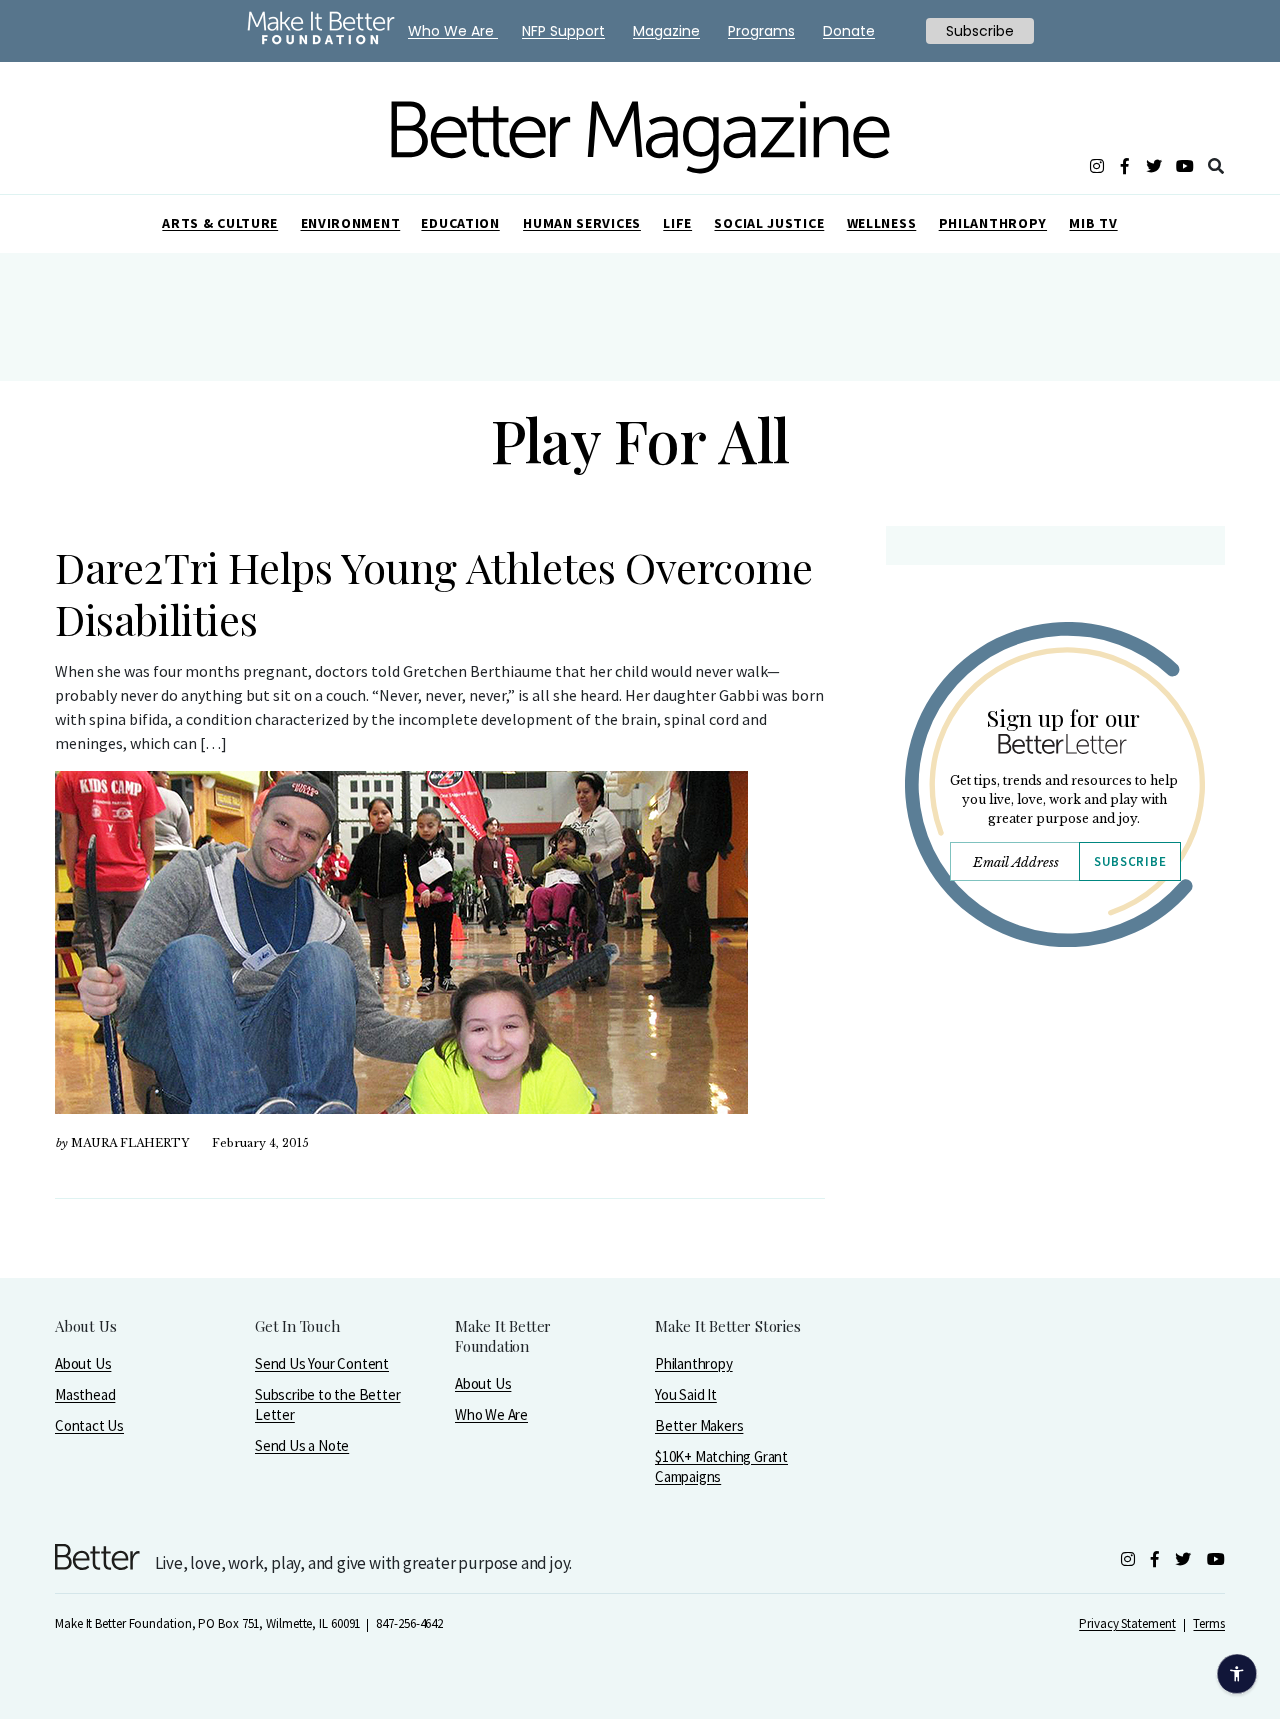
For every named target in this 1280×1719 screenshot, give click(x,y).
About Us (83, 1363)
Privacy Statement (1127, 1623)
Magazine (666, 31)
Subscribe (1130, 861)
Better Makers (699, 1425)
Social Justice (769, 223)
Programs (761, 31)
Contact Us (89, 1425)
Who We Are (491, 1414)
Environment (351, 223)
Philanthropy (993, 223)
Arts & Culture (220, 223)
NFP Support (563, 31)
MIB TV (1093, 223)
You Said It (686, 1394)
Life (677, 223)
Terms (1209, 1623)
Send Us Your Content (322, 1363)
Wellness (882, 223)
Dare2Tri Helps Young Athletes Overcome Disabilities (434, 593)
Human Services (582, 223)
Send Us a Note (302, 1445)
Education (460, 223)
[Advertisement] (1054, 1137)
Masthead (85, 1394)
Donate (849, 31)
